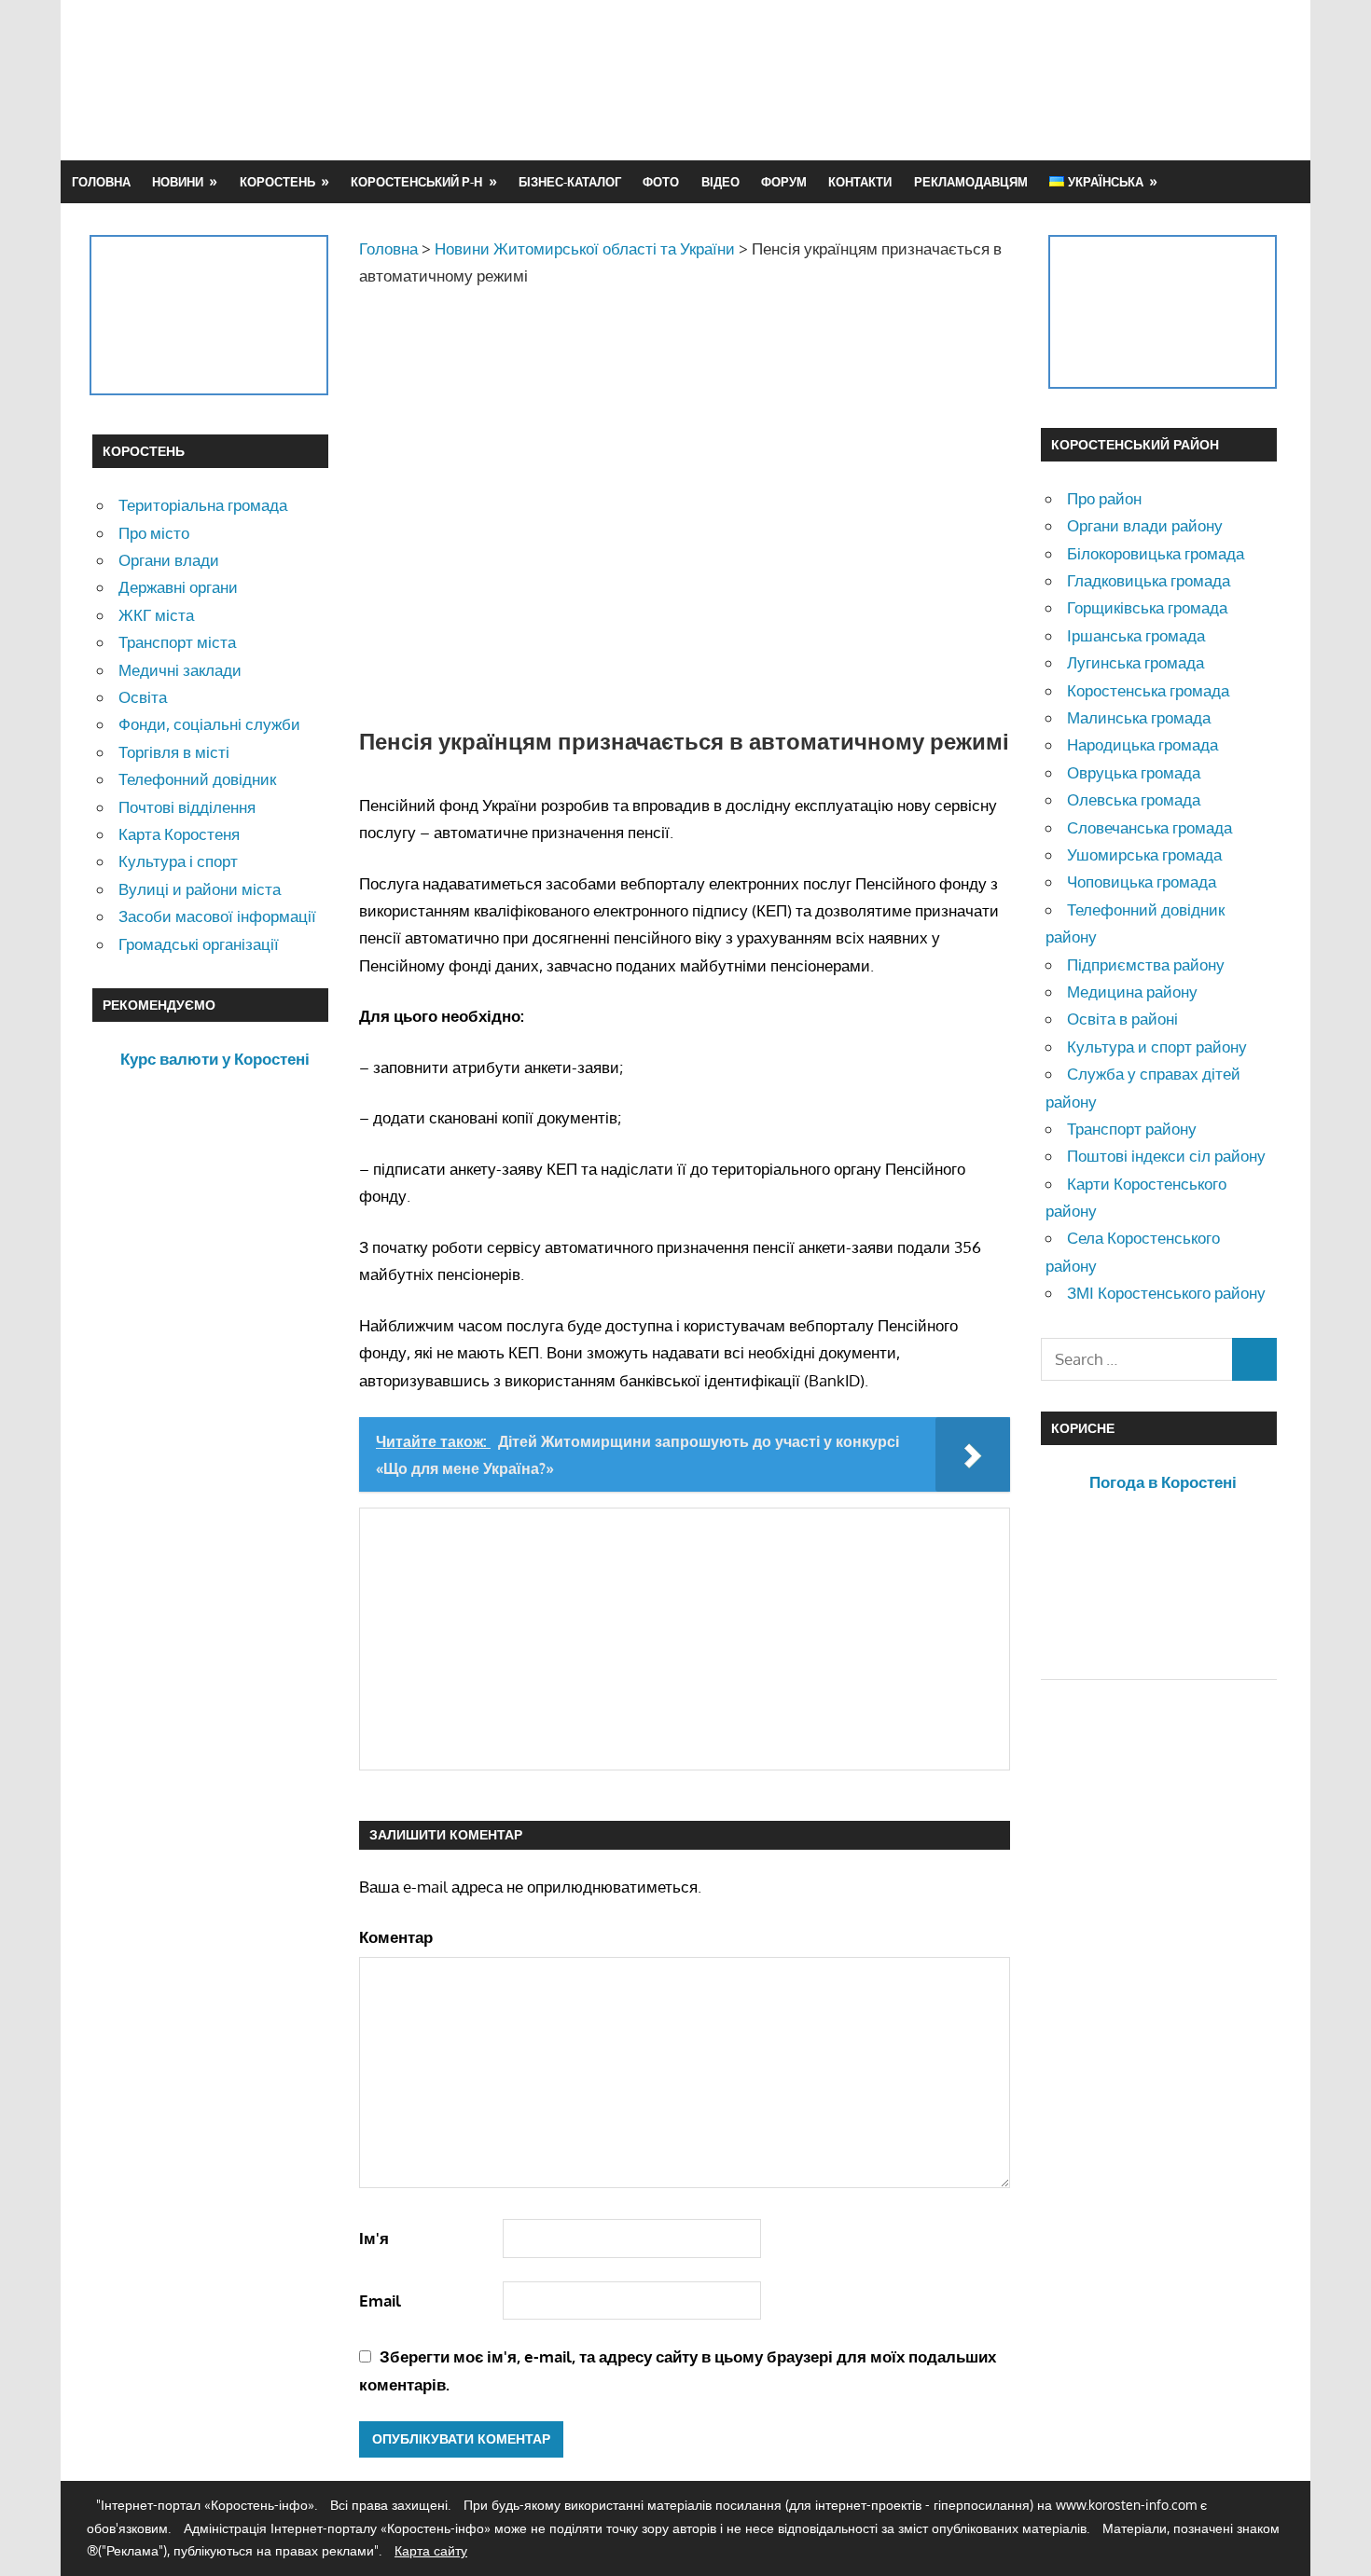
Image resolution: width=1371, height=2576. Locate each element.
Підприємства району (1146, 964)
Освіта (143, 697)
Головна (101, 182)
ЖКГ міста (156, 615)
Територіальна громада (203, 505)
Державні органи (178, 587)
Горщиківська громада (1147, 607)
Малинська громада (1139, 717)
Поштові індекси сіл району (1166, 1156)
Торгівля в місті (174, 752)
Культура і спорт (178, 861)
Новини (178, 182)
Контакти (860, 182)
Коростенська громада (1148, 690)
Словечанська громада (1149, 827)
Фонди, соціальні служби (209, 724)
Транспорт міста (177, 642)
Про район (1104, 498)
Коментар (396, 1937)
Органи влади (169, 560)
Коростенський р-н (416, 182)
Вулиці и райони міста (200, 889)
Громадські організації (199, 944)
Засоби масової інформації (217, 916)
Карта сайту (431, 2550)
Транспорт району (1132, 1129)
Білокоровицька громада (1156, 553)
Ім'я (374, 2238)
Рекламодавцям (971, 182)
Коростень (277, 182)
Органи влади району (1145, 525)
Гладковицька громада (1149, 580)
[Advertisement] (939, 79)
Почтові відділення (187, 807)
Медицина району (1132, 992)
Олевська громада (1134, 799)
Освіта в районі (1122, 1019)
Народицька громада (1142, 744)
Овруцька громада (1134, 772)
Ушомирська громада (1144, 854)
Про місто (154, 533)
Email (380, 2300)
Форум (784, 182)
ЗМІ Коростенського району (1166, 1293)
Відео (720, 182)
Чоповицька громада (1142, 882)
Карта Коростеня (179, 834)
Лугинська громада (1136, 662)
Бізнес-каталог (570, 182)
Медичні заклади (180, 670)
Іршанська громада (1136, 635)
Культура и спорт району (1157, 1047)
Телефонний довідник (197, 779)
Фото (661, 182)
